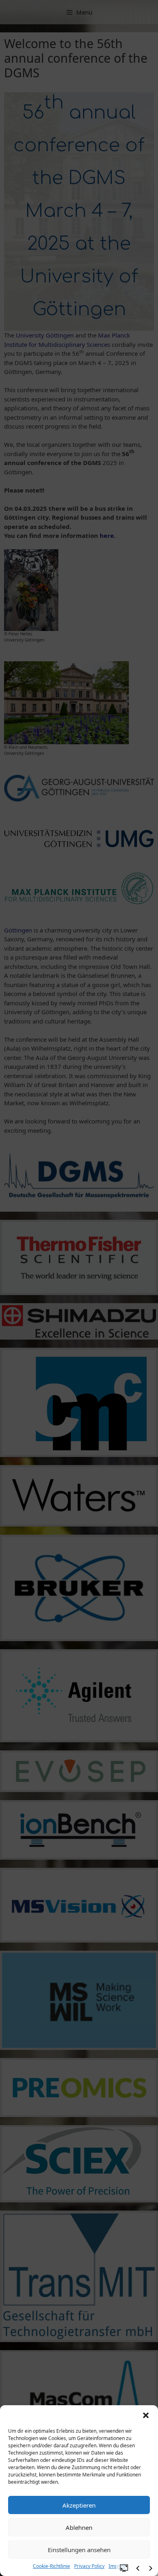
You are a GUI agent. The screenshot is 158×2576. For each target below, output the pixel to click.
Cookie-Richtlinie (51, 2566)
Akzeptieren (79, 2505)
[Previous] (138, 2568)
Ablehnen (79, 2527)
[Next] (151, 2568)
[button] (146, 2415)
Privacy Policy (89, 2566)
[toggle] (124, 2568)
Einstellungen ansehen (79, 2550)
